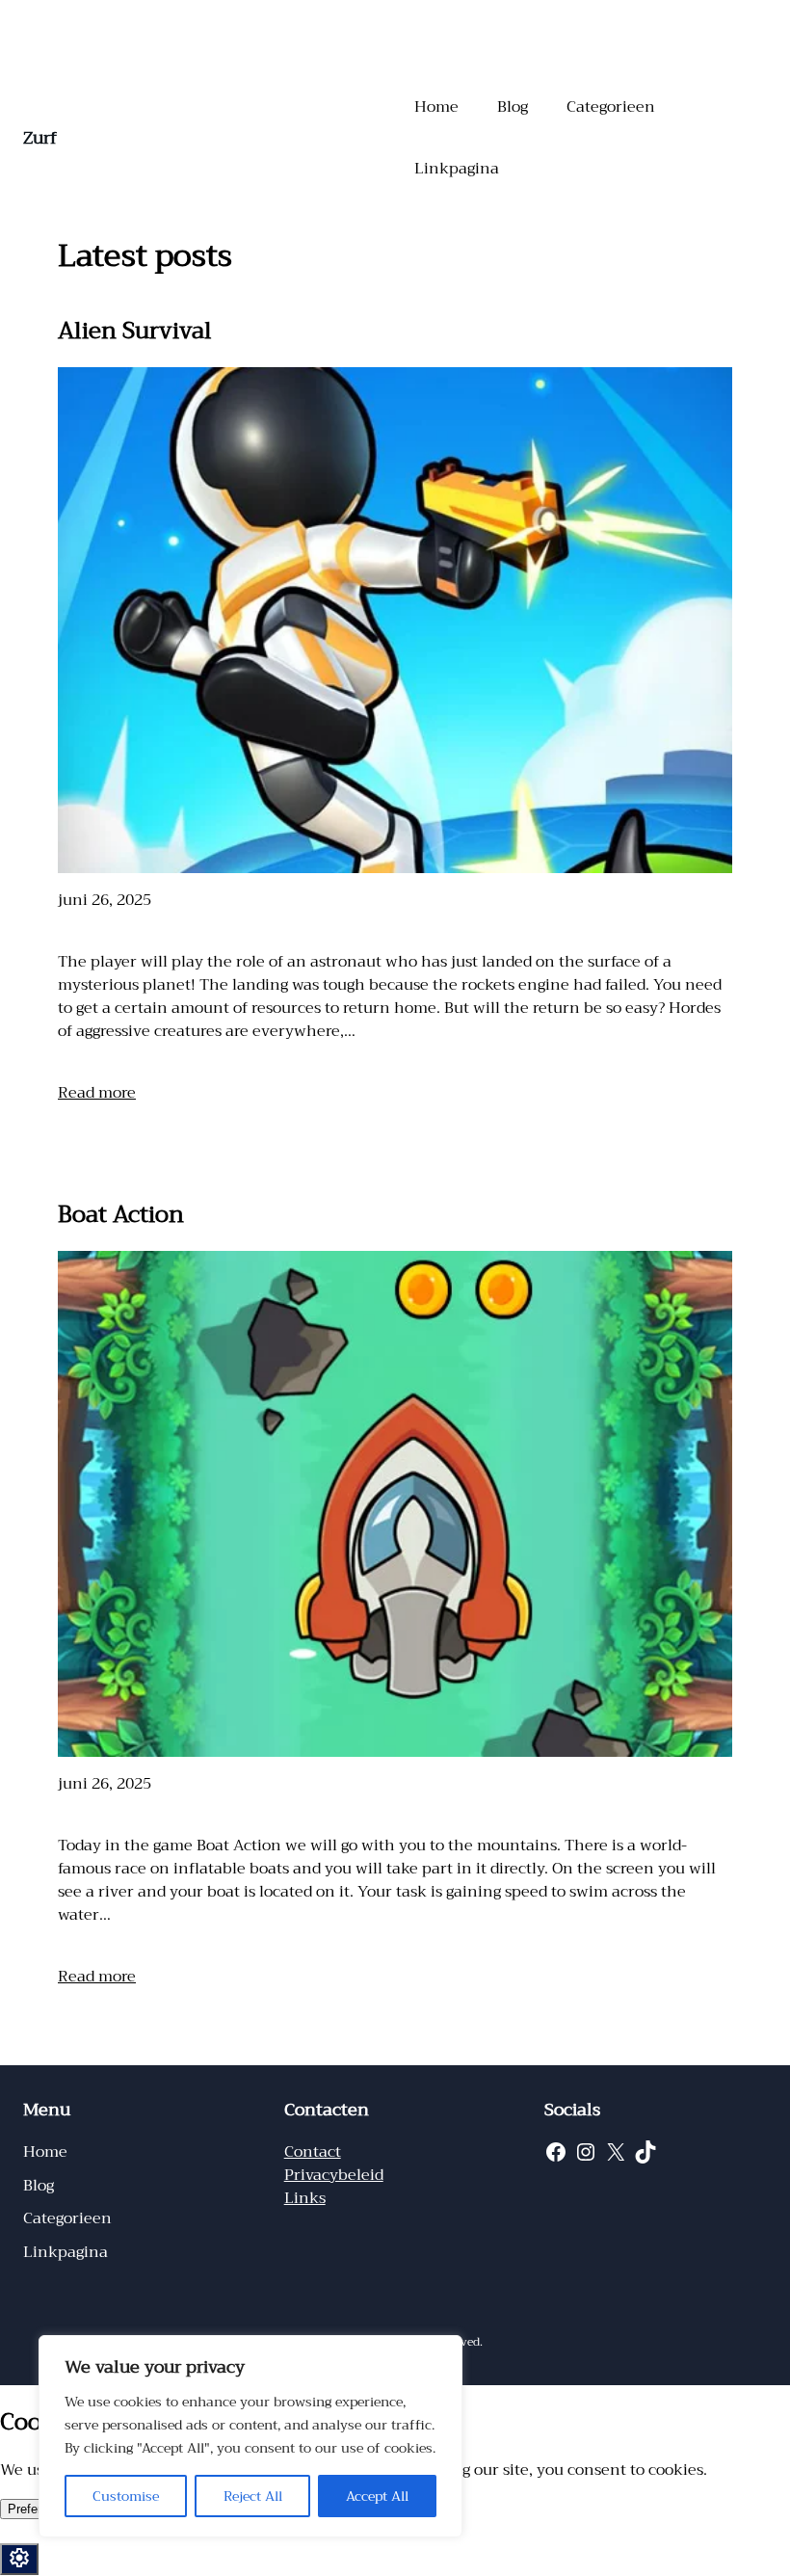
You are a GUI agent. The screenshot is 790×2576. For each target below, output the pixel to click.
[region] (250, 2436)
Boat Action (121, 1214)
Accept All (377, 2496)
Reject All (253, 2496)
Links (305, 2198)
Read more (97, 1093)
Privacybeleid (334, 2175)
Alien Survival (135, 331)
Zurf (40, 138)
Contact (313, 2152)
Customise (126, 2496)
